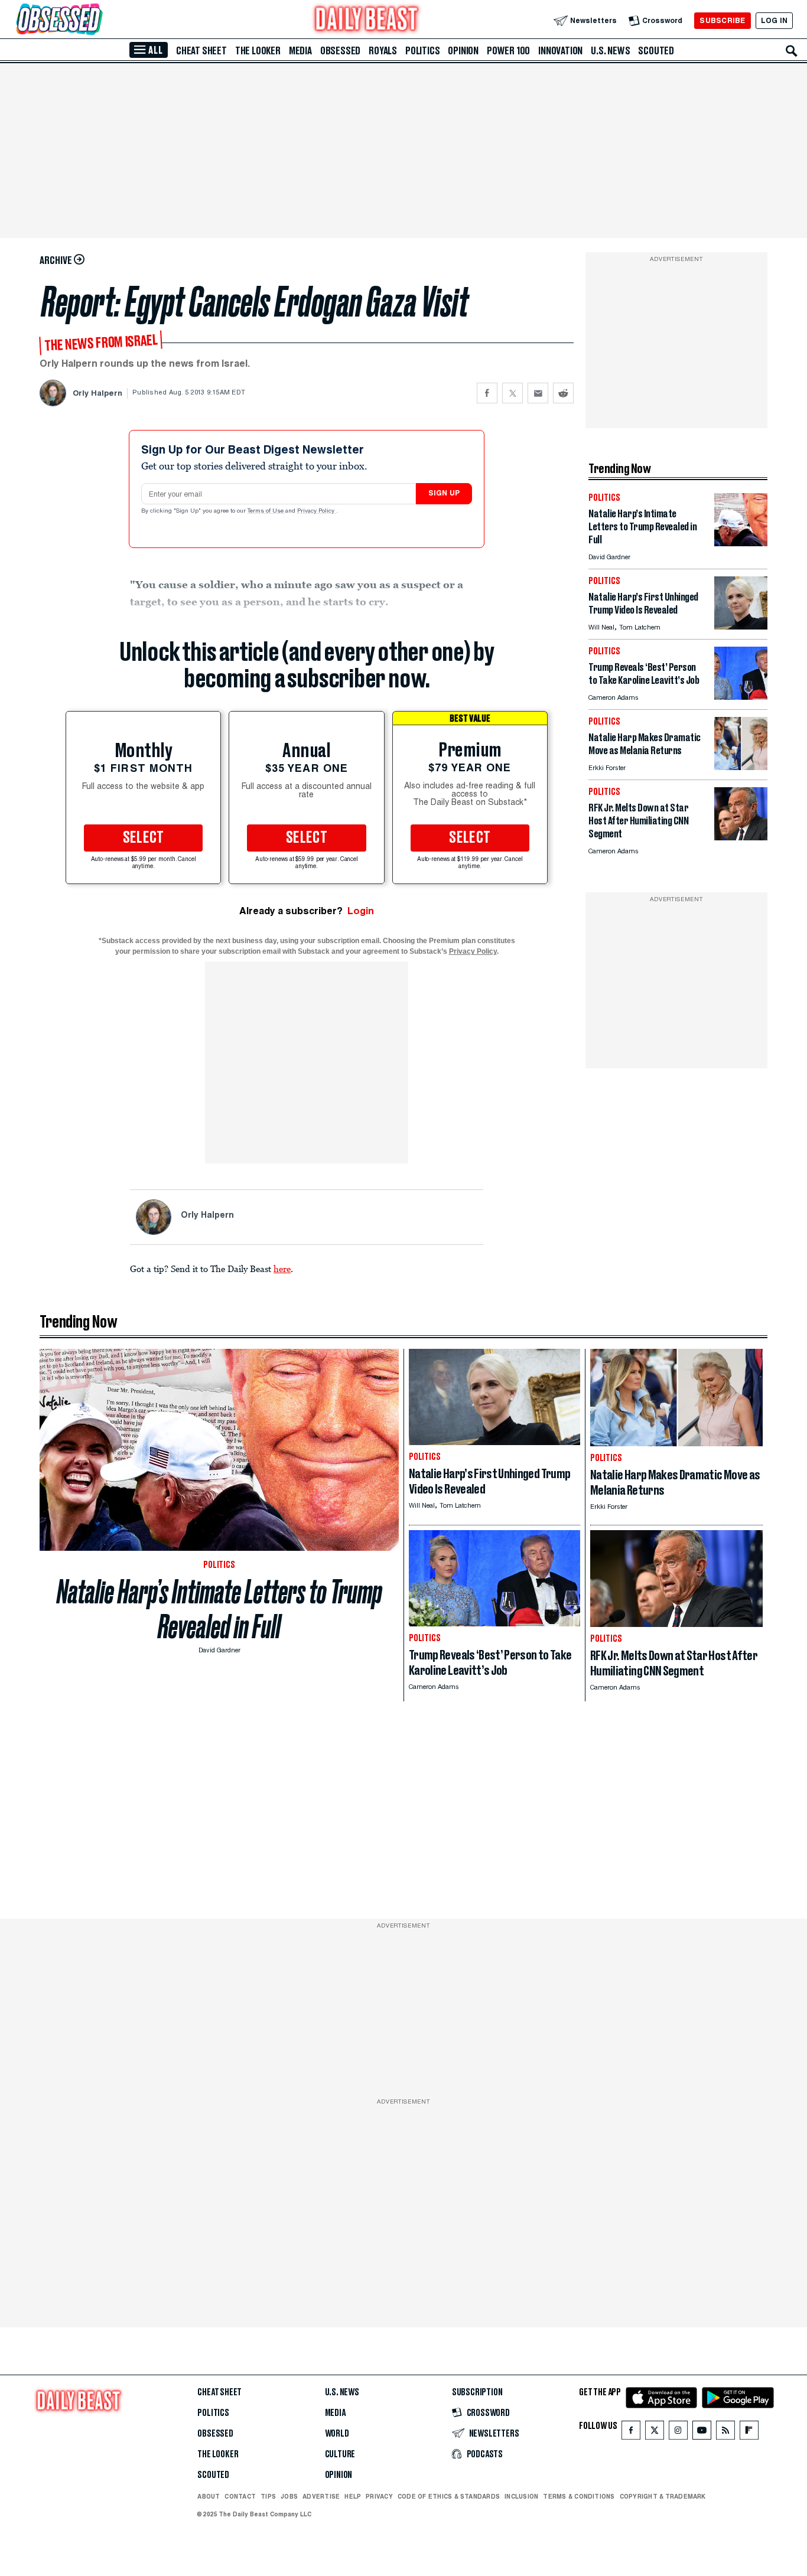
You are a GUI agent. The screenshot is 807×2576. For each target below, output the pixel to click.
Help (353, 2496)
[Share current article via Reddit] (563, 393)
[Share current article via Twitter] (512, 393)
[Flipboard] (749, 2433)
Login (361, 911)
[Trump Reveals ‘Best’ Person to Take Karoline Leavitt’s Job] (741, 697)
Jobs (289, 2496)
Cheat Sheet (201, 51)
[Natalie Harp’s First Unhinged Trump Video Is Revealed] (741, 626)
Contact (240, 2496)
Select (144, 838)
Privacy (379, 2496)
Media (300, 51)
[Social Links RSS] (725, 2433)
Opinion (463, 51)
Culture (340, 2454)
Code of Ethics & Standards (449, 2496)
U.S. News (610, 51)
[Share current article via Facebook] (487, 393)
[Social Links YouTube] (702, 2433)
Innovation (560, 51)
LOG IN (774, 20)
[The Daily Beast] (367, 20)
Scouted (656, 51)
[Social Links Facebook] (631, 2433)
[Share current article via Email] (538, 393)
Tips (268, 2496)
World (337, 2434)
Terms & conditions (579, 2496)
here (282, 1269)
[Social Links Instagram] (678, 2433)
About (209, 2496)
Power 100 (508, 51)
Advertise (321, 2496)
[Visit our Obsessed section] (97, 20)
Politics (422, 51)
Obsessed (340, 51)
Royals (383, 51)
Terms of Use (266, 511)
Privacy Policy (317, 511)
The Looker (258, 51)
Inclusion (521, 2496)
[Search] (792, 51)
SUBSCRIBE (722, 20)
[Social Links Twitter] (655, 2433)
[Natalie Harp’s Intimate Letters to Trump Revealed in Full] (741, 543)
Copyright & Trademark (663, 2496)
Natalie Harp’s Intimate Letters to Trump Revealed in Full (219, 1609)
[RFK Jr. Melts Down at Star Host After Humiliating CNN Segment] (741, 837)
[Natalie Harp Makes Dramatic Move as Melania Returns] (741, 767)
